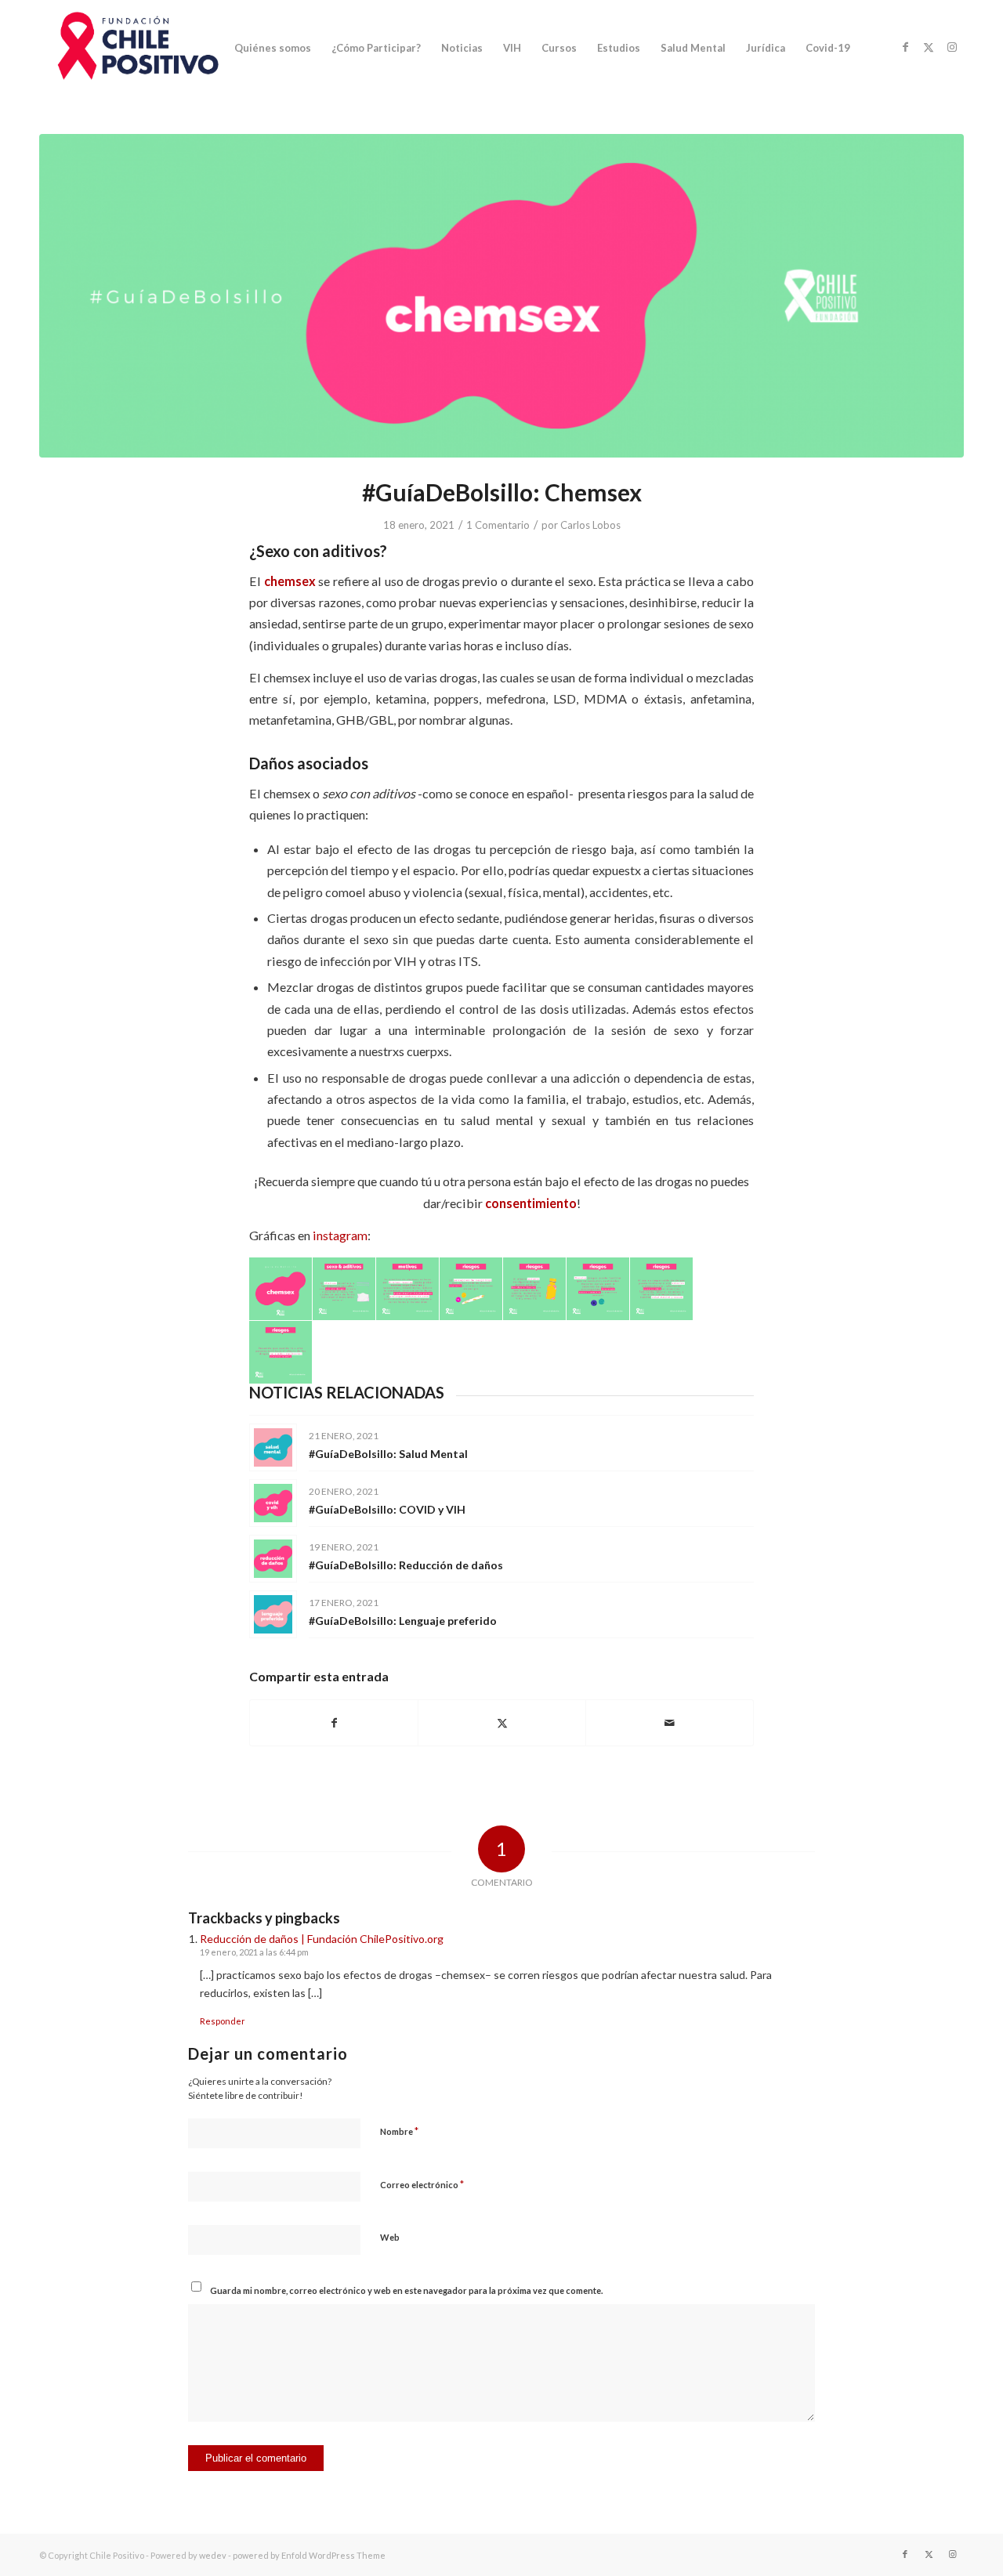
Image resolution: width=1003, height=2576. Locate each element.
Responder (223, 2021)
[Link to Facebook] (905, 47)
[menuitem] (273, 48)
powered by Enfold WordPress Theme (309, 2555)
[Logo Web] (134, 48)
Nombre (399, 2131)
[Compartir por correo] (670, 1723)
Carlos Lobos (590, 525)
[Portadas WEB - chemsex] (501, 296)
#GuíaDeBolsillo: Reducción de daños (406, 1565)
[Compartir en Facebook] (334, 1723)
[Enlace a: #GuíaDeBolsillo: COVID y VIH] (273, 1503)
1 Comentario (498, 525)
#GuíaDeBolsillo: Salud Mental (388, 1454)
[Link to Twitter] (929, 47)
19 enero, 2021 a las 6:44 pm (254, 1952)
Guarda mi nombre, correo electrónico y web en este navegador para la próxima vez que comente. (406, 2290)
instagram (340, 1235)
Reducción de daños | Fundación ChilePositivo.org (322, 1939)
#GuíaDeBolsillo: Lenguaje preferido (403, 1621)
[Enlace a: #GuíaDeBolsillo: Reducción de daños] (273, 1559)
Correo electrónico (422, 2184)
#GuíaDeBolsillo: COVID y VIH (387, 1509)
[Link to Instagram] (952, 47)
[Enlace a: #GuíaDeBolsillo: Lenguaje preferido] (273, 1614)
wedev (213, 2555)
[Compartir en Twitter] (502, 1723)
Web (390, 2237)
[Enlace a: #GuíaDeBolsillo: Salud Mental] (273, 1447)
